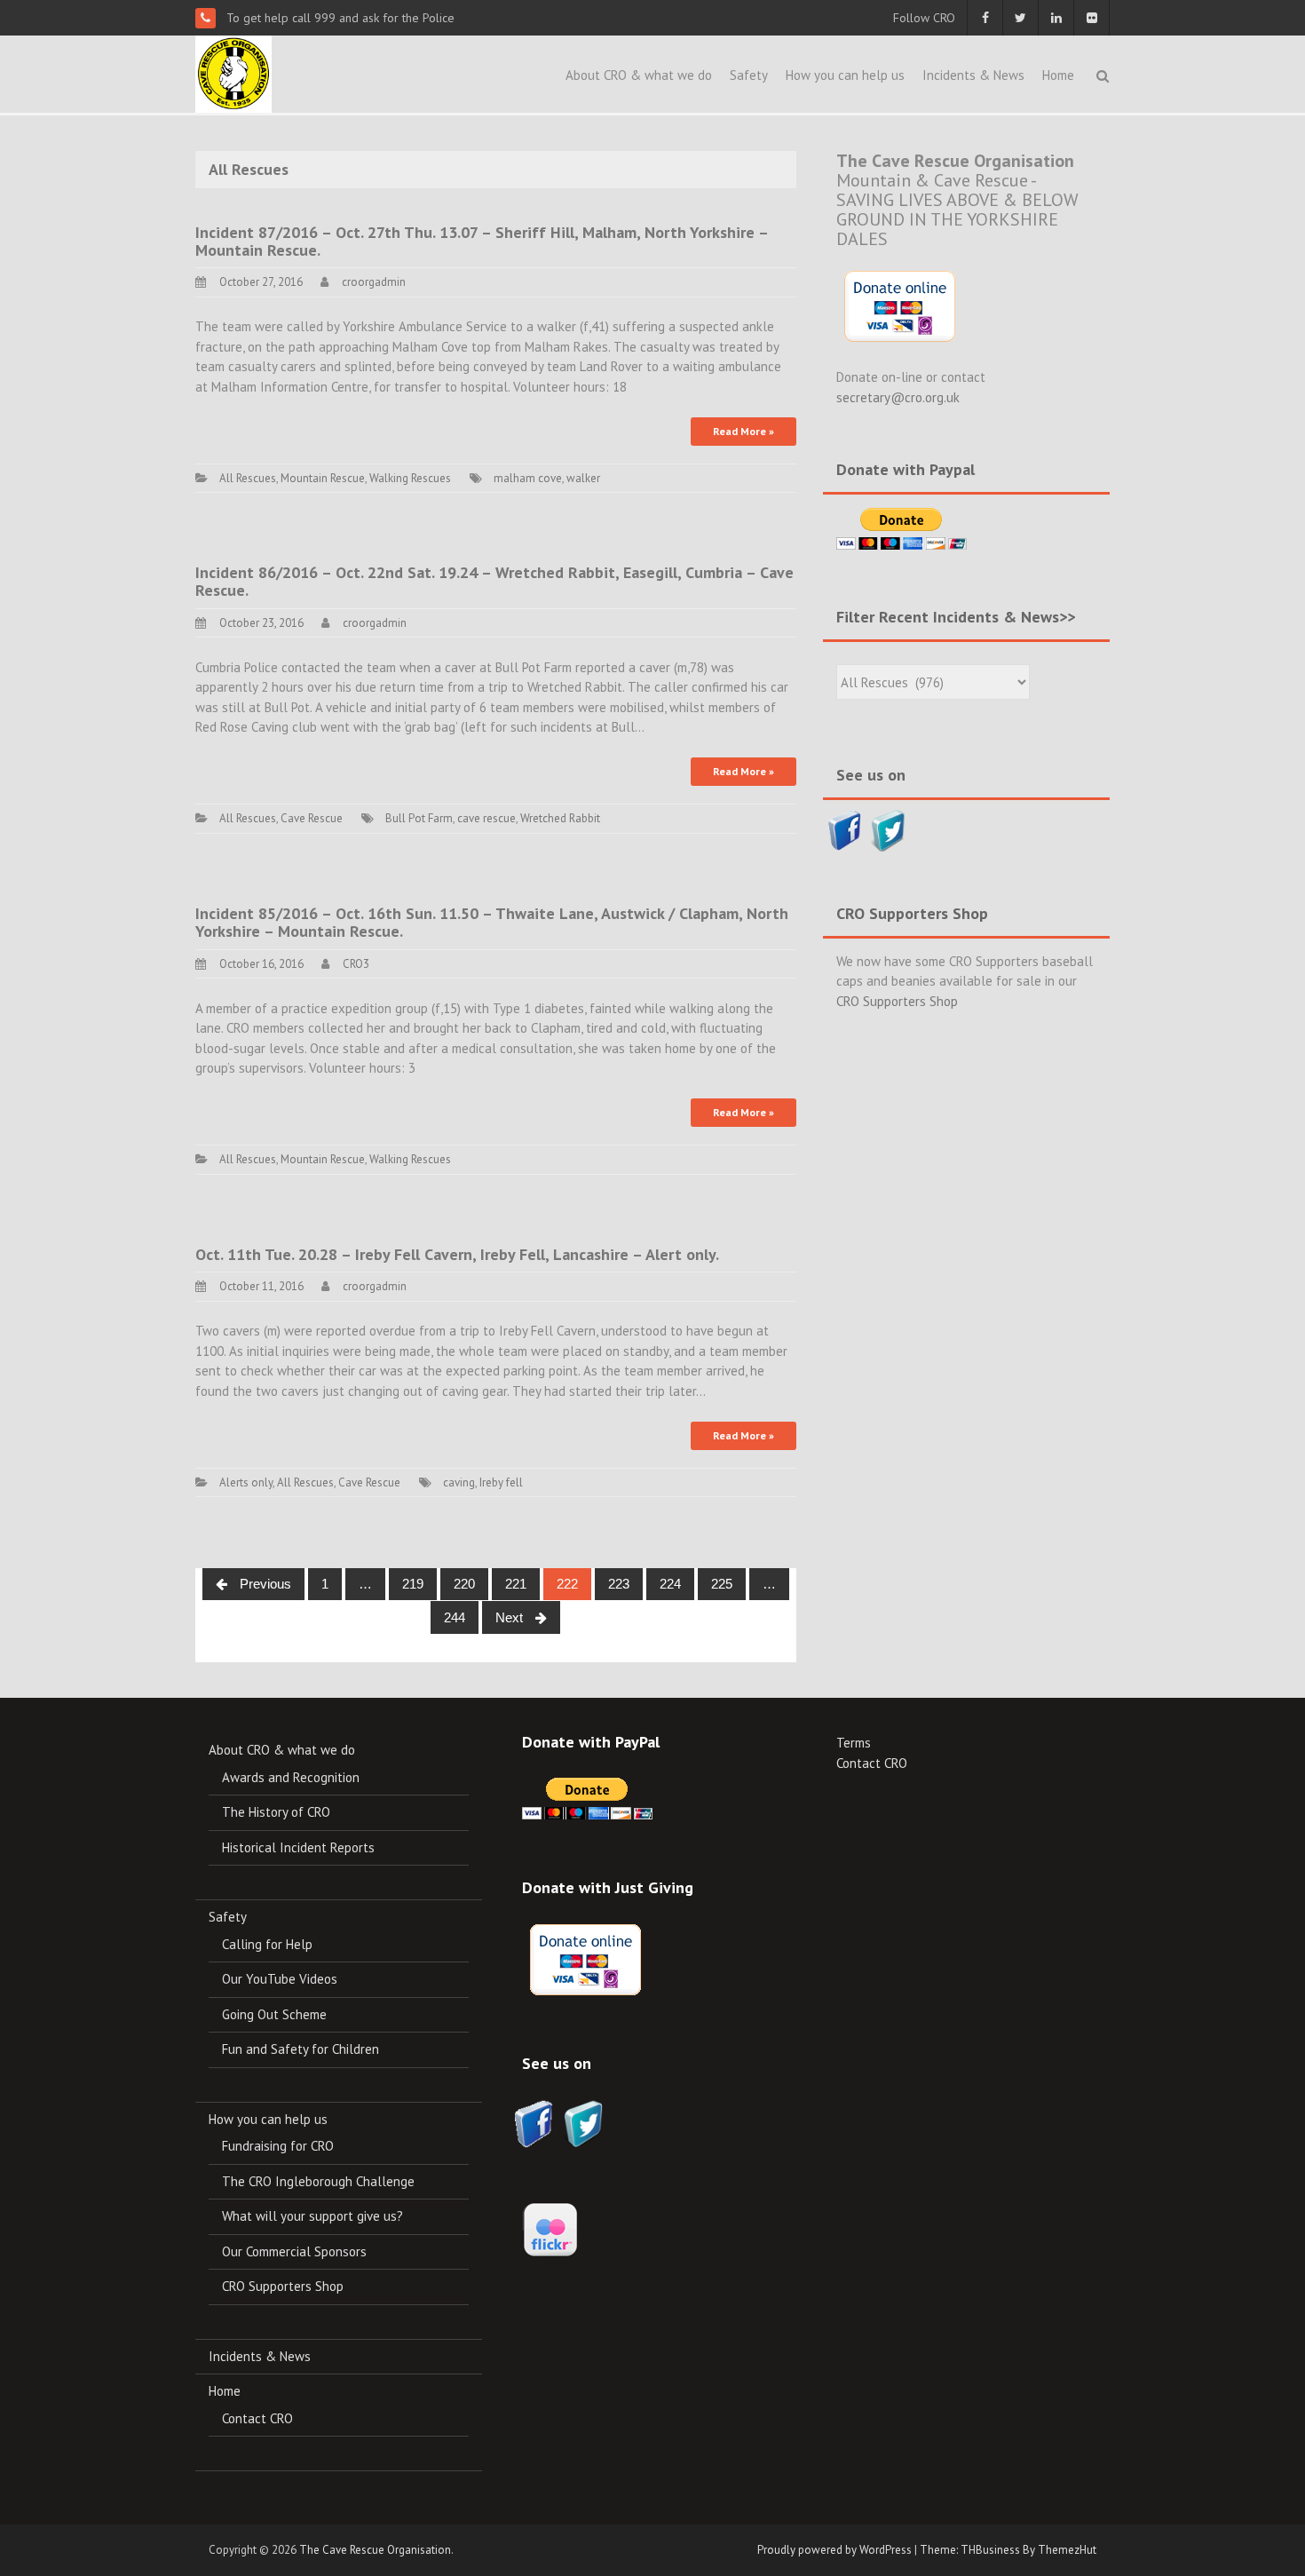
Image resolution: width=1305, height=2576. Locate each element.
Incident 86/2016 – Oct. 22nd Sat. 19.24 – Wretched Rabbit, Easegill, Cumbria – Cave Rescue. (494, 581)
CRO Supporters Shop (897, 1001)
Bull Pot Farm (419, 818)
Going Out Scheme (274, 2014)
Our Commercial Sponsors (294, 2251)
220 (464, 1584)
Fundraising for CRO (278, 2146)
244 (455, 1617)
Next (511, 1617)
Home (1058, 75)
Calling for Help (267, 1944)
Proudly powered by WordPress (834, 2550)
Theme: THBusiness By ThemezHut (1008, 2550)
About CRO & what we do (639, 75)
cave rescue (486, 818)
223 (619, 1584)
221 (516, 1584)
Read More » (743, 431)
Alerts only (246, 1482)
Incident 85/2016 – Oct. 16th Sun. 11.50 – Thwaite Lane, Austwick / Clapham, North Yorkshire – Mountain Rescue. (492, 922)
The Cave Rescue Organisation (375, 2550)
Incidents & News (973, 75)
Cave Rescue (312, 818)
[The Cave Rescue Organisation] (233, 72)
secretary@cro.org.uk (898, 397)
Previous (264, 1584)
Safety (749, 75)
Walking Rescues (410, 478)
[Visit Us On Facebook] (845, 829)
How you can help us (845, 75)
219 (413, 1584)
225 (722, 1584)
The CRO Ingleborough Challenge (318, 2181)
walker (583, 478)
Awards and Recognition (291, 1777)
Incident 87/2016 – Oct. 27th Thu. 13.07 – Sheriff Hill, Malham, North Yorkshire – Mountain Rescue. (482, 241)
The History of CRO (276, 1812)
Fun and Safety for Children (301, 2049)
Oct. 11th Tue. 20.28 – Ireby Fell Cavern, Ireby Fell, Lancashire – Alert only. (457, 1254)
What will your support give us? (312, 2216)
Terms (854, 1743)
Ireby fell (501, 1482)
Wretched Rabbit (560, 818)
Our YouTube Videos (280, 1979)
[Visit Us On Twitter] (888, 829)
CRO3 (356, 964)
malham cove (528, 478)
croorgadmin (374, 282)
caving (459, 1482)
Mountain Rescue (323, 478)
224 (670, 1584)
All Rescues (248, 478)
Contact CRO (257, 2418)
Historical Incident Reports (298, 1847)
